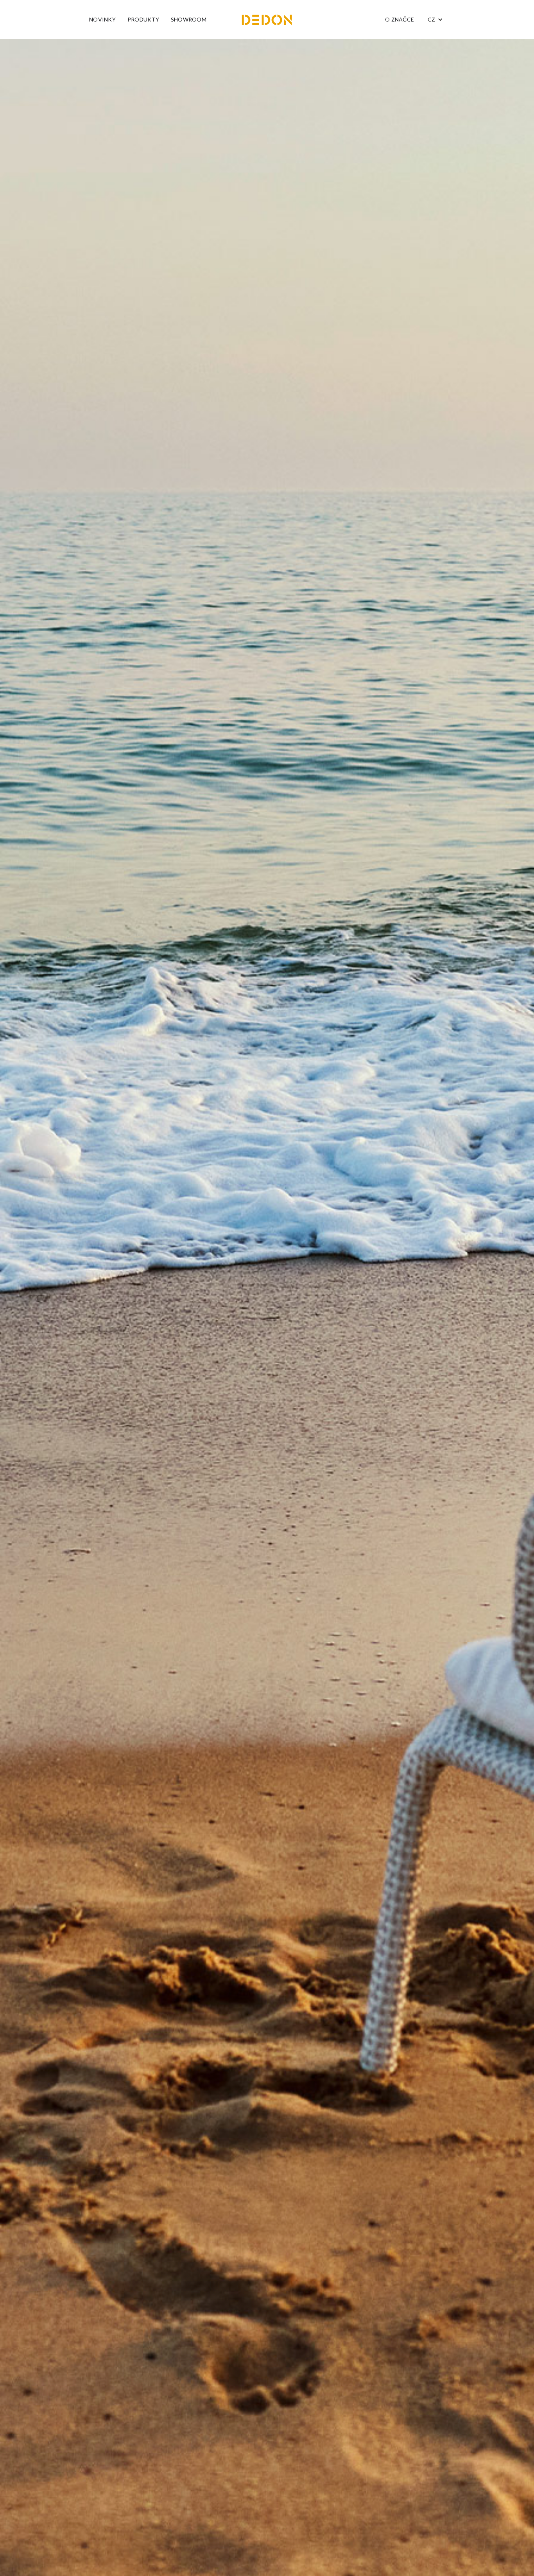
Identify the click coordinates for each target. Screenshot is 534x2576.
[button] (435, 20)
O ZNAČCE (400, 19)
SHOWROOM (189, 19)
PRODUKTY (143, 19)
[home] (267, 20)
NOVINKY (102, 19)
